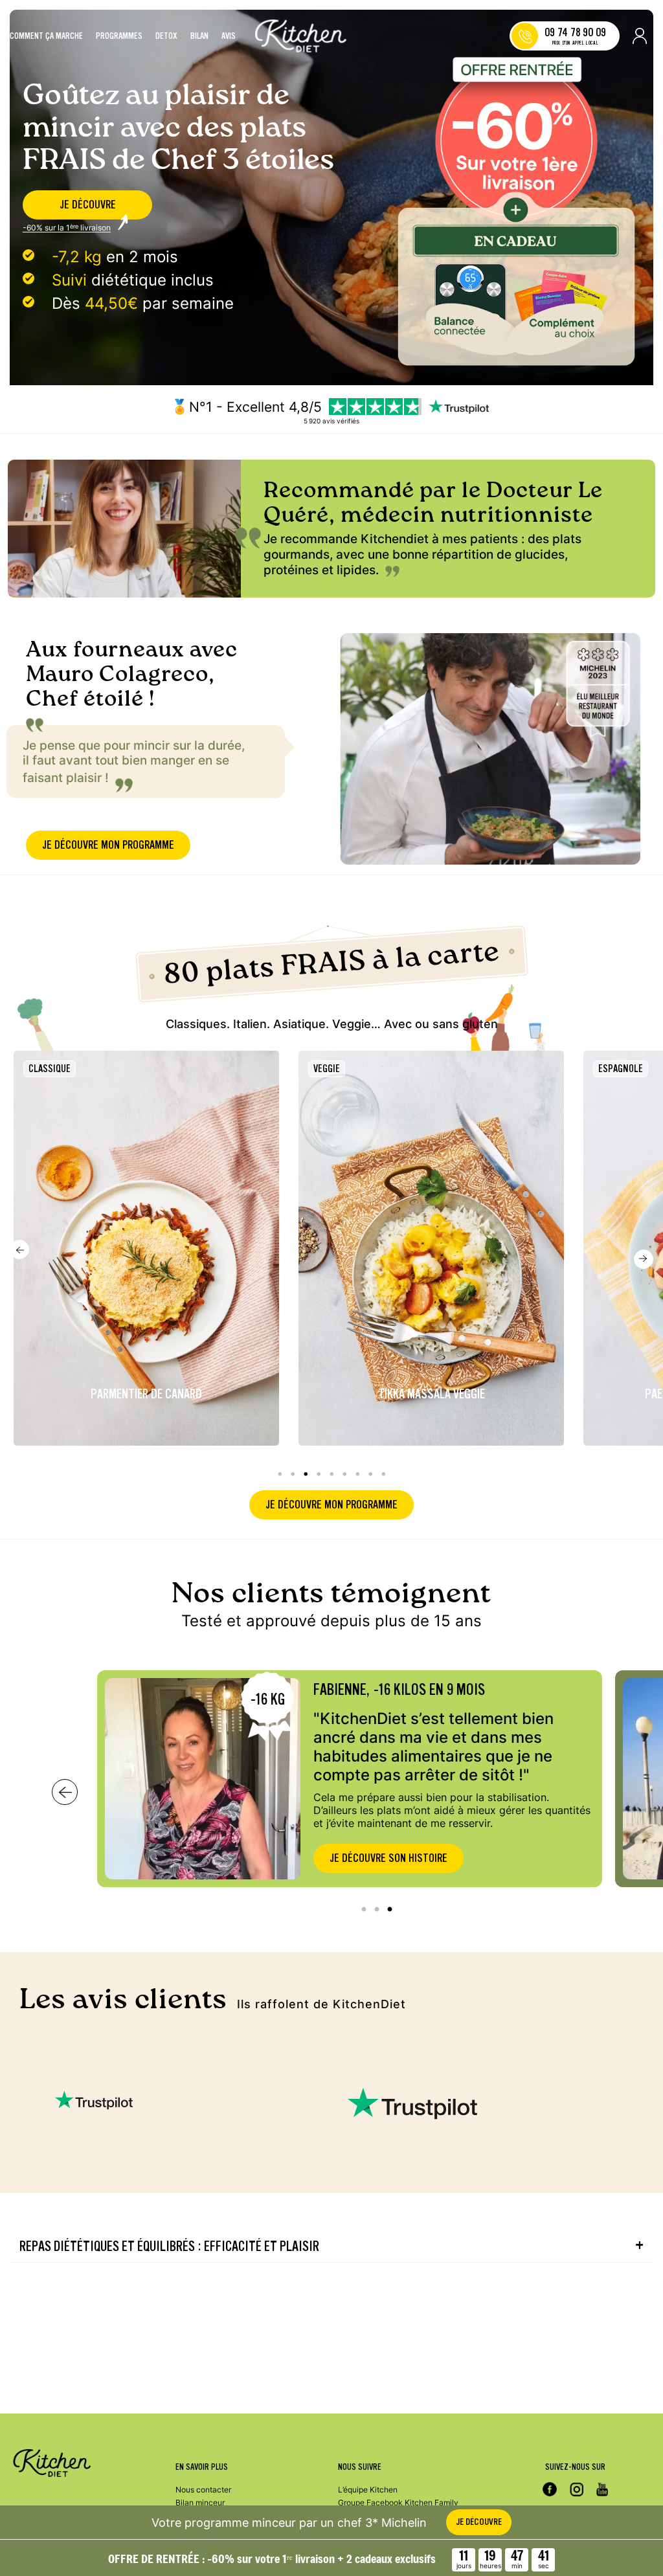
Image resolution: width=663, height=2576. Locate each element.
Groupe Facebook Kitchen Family (398, 2503)
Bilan (199, 36)
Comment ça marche (46, 36)
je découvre (88, 205)
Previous (19, 1249)
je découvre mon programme (108, 845)
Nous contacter (203, 2490)
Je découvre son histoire (388, 1858)
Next (644, 1259)
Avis (229, 36)
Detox (166, 36)
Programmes (119, 36)
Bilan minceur (200, 2503)
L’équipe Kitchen (368, 2490)
